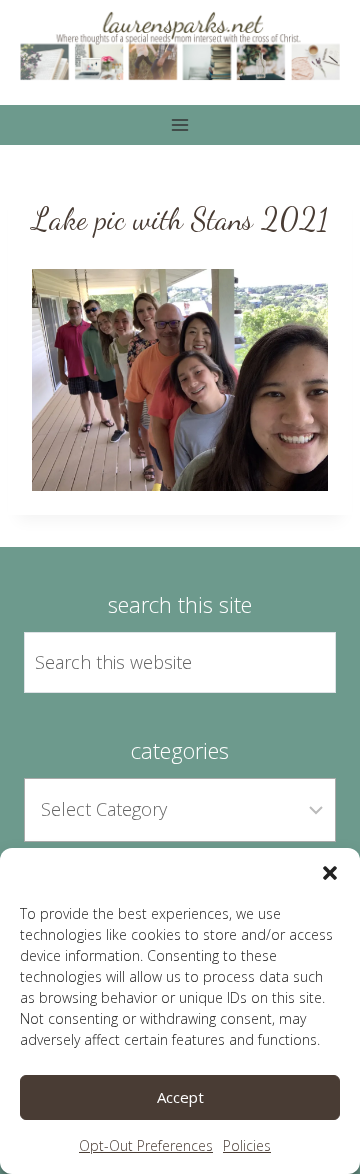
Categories (180, 750)
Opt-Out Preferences (146, 1145)
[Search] (298, 663)
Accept (180, 1097)
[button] (330, 873)
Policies (247, 1145)
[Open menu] (180, 124)
